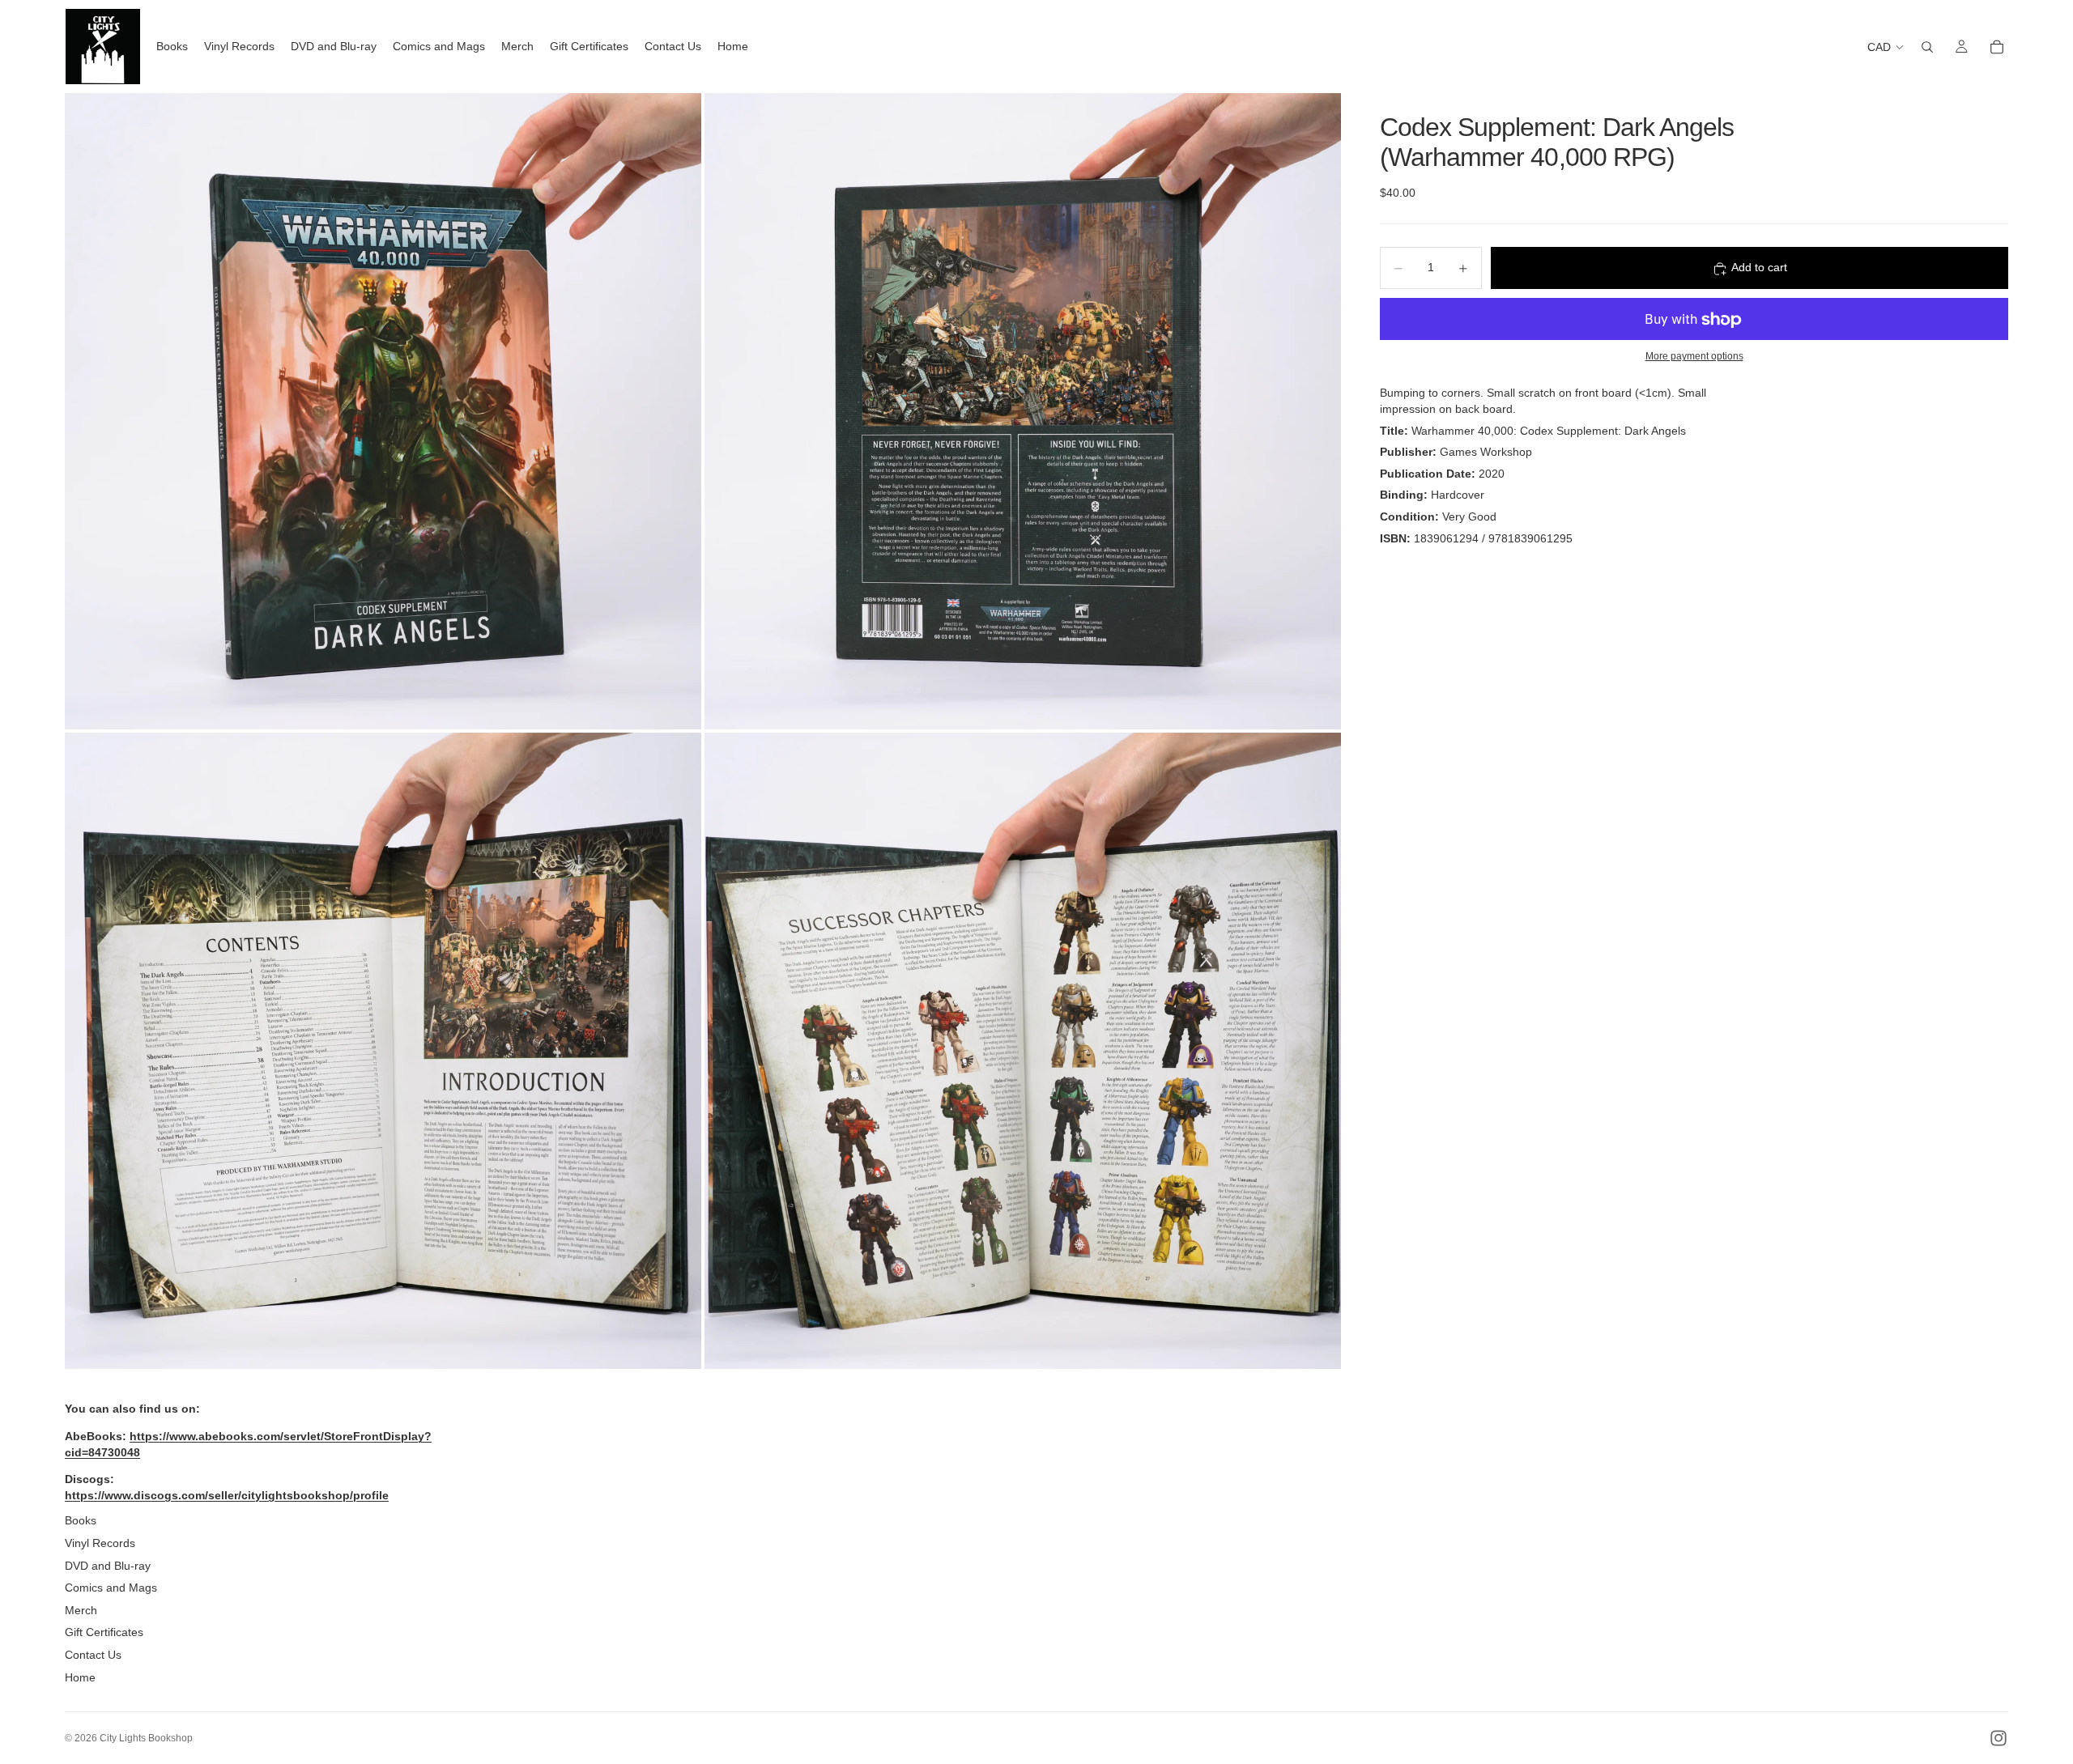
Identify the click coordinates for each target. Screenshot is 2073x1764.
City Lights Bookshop (146, 1738)
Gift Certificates (104, 1632)
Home (80, 1677)
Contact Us (93, 1655)
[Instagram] (1999, 1738)
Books (81, 1520)
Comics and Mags (111, 1588)
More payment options (1694, 356)
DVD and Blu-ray (108, 1566)
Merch (81, 1610)
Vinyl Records (100, 1543)
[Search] (1927, 47)
